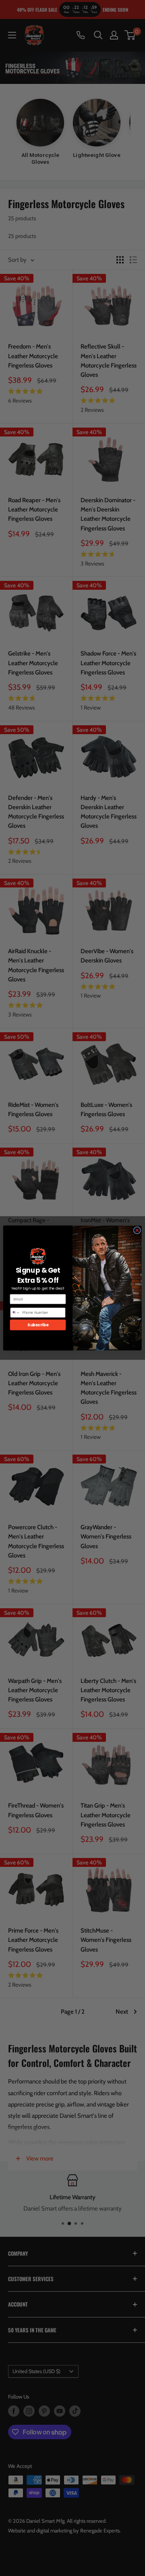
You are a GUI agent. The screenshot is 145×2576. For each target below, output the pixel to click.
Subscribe (38, 1325)
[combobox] (15, 1313)
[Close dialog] (137, 1230)
